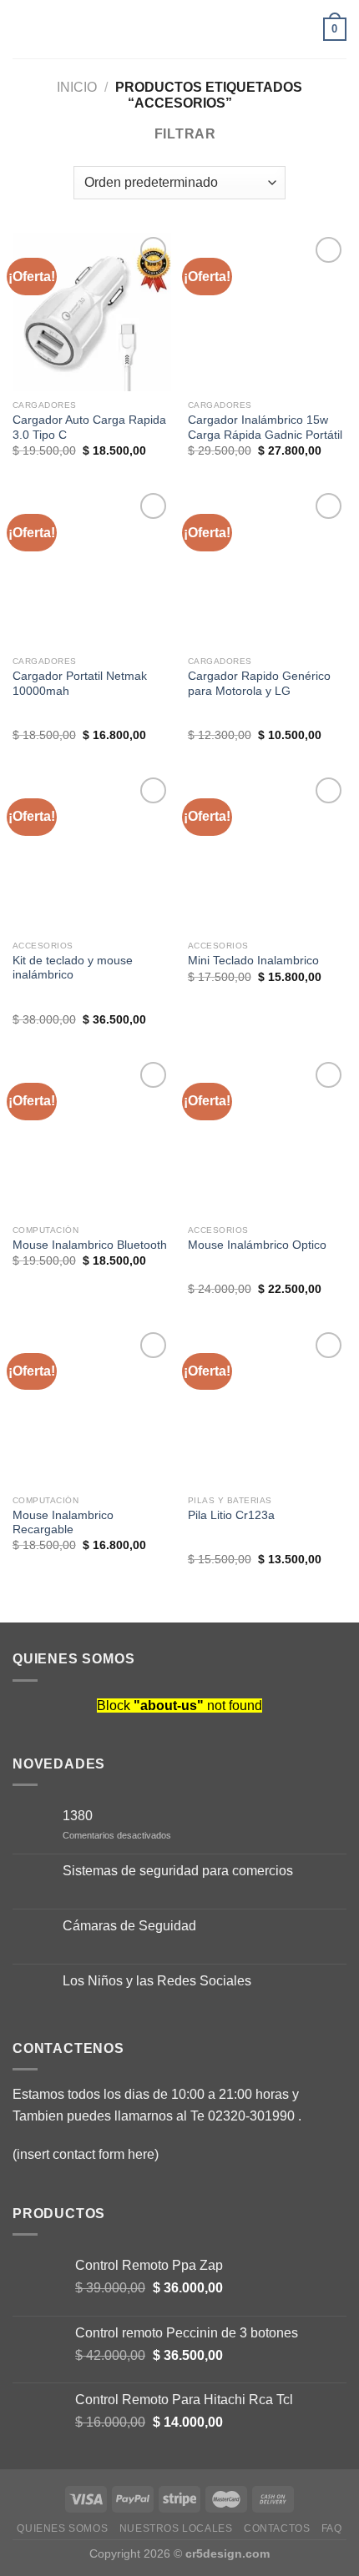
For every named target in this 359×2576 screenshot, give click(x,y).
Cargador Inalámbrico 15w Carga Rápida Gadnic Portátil (265, 428)
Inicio (77, 87)
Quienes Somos (62, 2528)
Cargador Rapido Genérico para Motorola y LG (259, 684)
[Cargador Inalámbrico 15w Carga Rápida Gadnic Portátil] (267, 312)
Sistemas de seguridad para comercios (178, 1871)
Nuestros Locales (176, 2528)
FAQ (332, 2528)
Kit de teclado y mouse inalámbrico (73, 968)
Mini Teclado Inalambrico (253, 961)
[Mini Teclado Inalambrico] (267, 853)
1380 (78, 1816)
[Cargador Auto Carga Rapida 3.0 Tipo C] (92, 312)
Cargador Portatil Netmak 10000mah (80, 684)
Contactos (277, 2528)
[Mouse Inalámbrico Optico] (267, 1137)
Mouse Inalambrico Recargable (63, 1523)
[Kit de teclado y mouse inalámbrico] (92, 853)
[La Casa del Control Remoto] (179, 29)
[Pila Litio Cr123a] (267, 1407)
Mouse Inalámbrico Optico (257, 1245)
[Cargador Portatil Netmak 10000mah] (92, 568)
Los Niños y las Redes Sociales (157, 1981)
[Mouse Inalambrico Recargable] (92, 1407)
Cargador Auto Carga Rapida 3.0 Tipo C (89, 428)
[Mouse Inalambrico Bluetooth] (92, 1137)
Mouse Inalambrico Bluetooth (90, 1245)
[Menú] (23, 29)
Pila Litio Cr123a (231, 1515)
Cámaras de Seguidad (129, 1926)
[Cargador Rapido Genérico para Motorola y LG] (267, 568)
